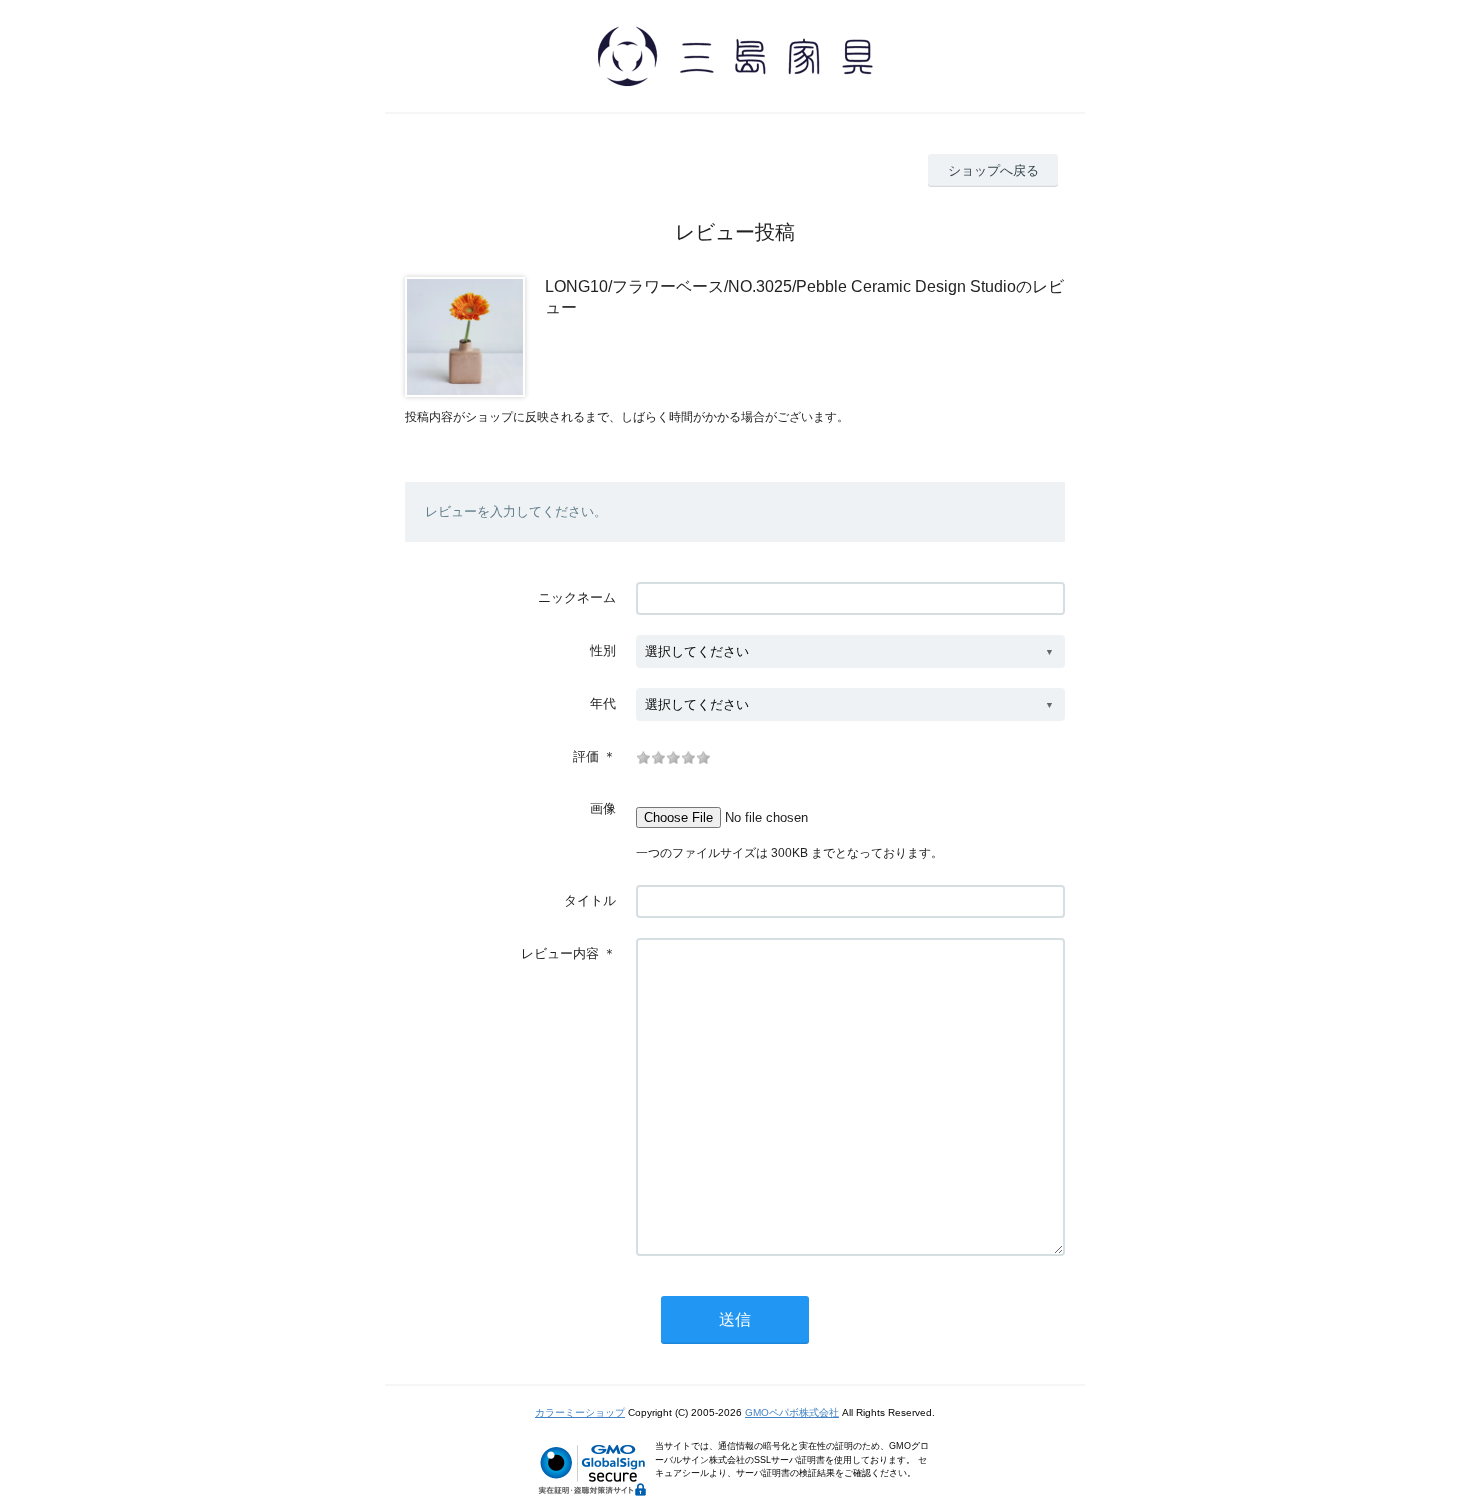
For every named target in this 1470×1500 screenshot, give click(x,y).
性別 (603, 650)
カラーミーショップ (580, 1412)
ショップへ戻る (993, 170)
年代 (603, 703)
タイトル (590, 900)
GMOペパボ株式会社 (792, 1412)
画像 (603, 808)
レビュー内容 (560, 953)
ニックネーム (577, 597)
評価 (586, 756)
